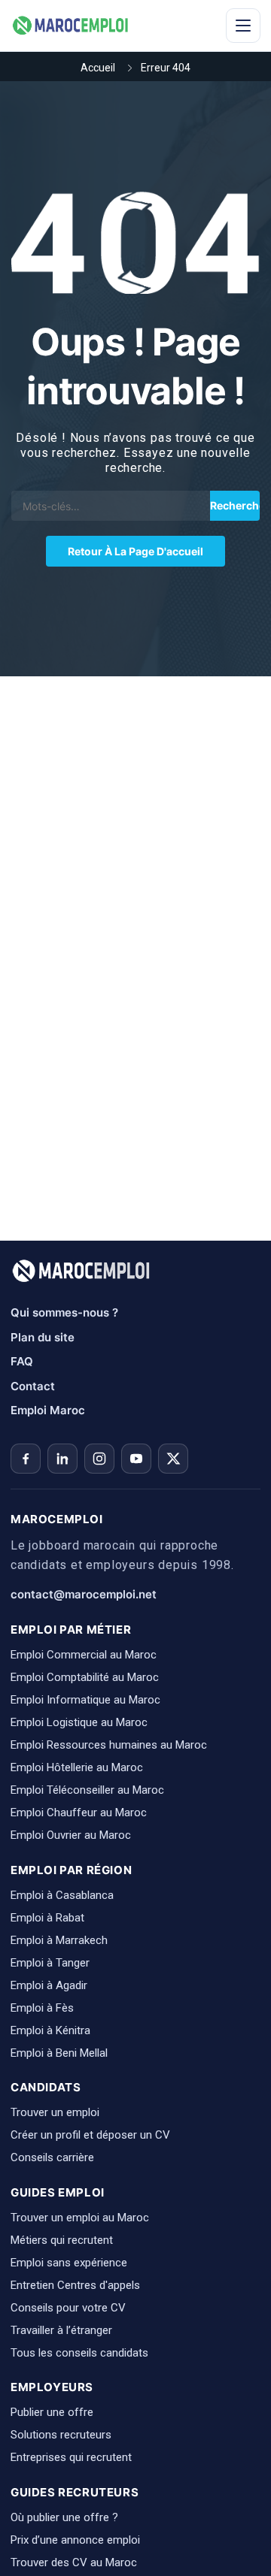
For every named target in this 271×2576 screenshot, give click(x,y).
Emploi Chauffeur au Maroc (79, 1813)
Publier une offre (52, 2412)
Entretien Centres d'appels (75, 2285)
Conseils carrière (52, 2157)
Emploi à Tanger (50, 1963)
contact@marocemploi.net (84, 1594)
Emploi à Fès (42, 2008)
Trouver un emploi (55, 2112)
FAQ (22, 1361)
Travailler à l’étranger (61, 2330)
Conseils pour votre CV (68, 2308)
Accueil (98, 68)
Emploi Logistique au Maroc (79, 1722)
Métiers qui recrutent (62, 2240)
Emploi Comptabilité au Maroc (85, 1677)
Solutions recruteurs (61, 2435)
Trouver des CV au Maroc (74, 2562)
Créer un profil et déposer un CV (90, 2135)
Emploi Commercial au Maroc (84, 1655)
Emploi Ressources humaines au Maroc (109, 1745)
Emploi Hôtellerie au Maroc (77, 1767)
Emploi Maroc (48, 1410)
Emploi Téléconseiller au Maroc (87, 1790)
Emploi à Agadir (49, 1985)
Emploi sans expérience (69, 2263)
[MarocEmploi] (71, 26)
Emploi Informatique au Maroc (85, 1700)
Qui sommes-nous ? (64, 1312)
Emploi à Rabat (47, 1918)
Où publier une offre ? (64, 2517)
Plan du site (43, 1337)
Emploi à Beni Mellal (59, 2053)
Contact (33, 1386)
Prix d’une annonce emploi (75, 2540)
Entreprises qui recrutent (71, 2457)
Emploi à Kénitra (50, 2030)
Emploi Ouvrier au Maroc (71, 1835)
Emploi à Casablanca (62, 1895)
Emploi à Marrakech (59, 1940)
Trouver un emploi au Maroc (80, 2218)
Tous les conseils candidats (79, 2353)
